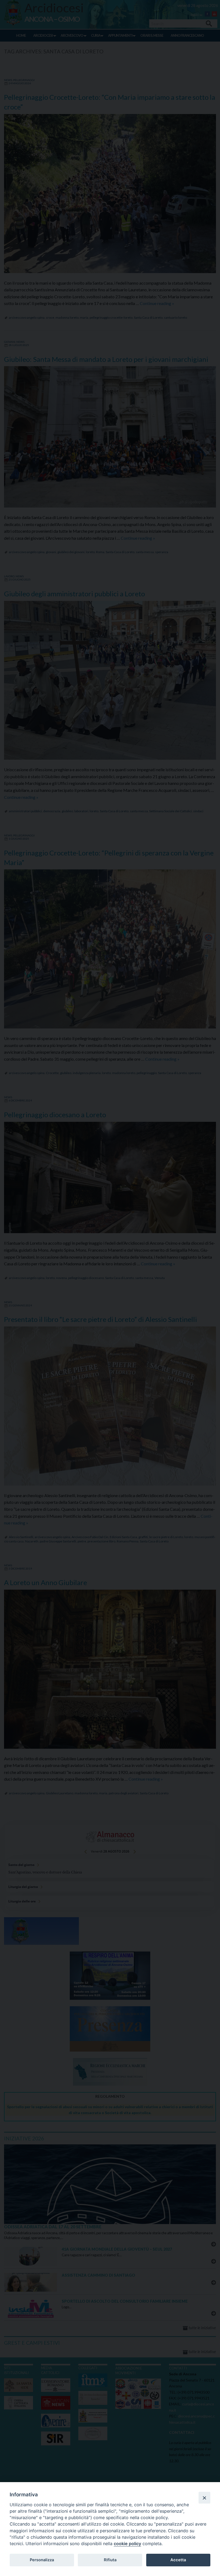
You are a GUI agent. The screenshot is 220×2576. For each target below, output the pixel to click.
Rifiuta (110, 2560)
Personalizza (42, 2560)
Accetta (178, 2560)
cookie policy (127, 2544)
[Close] (204, 2498)
